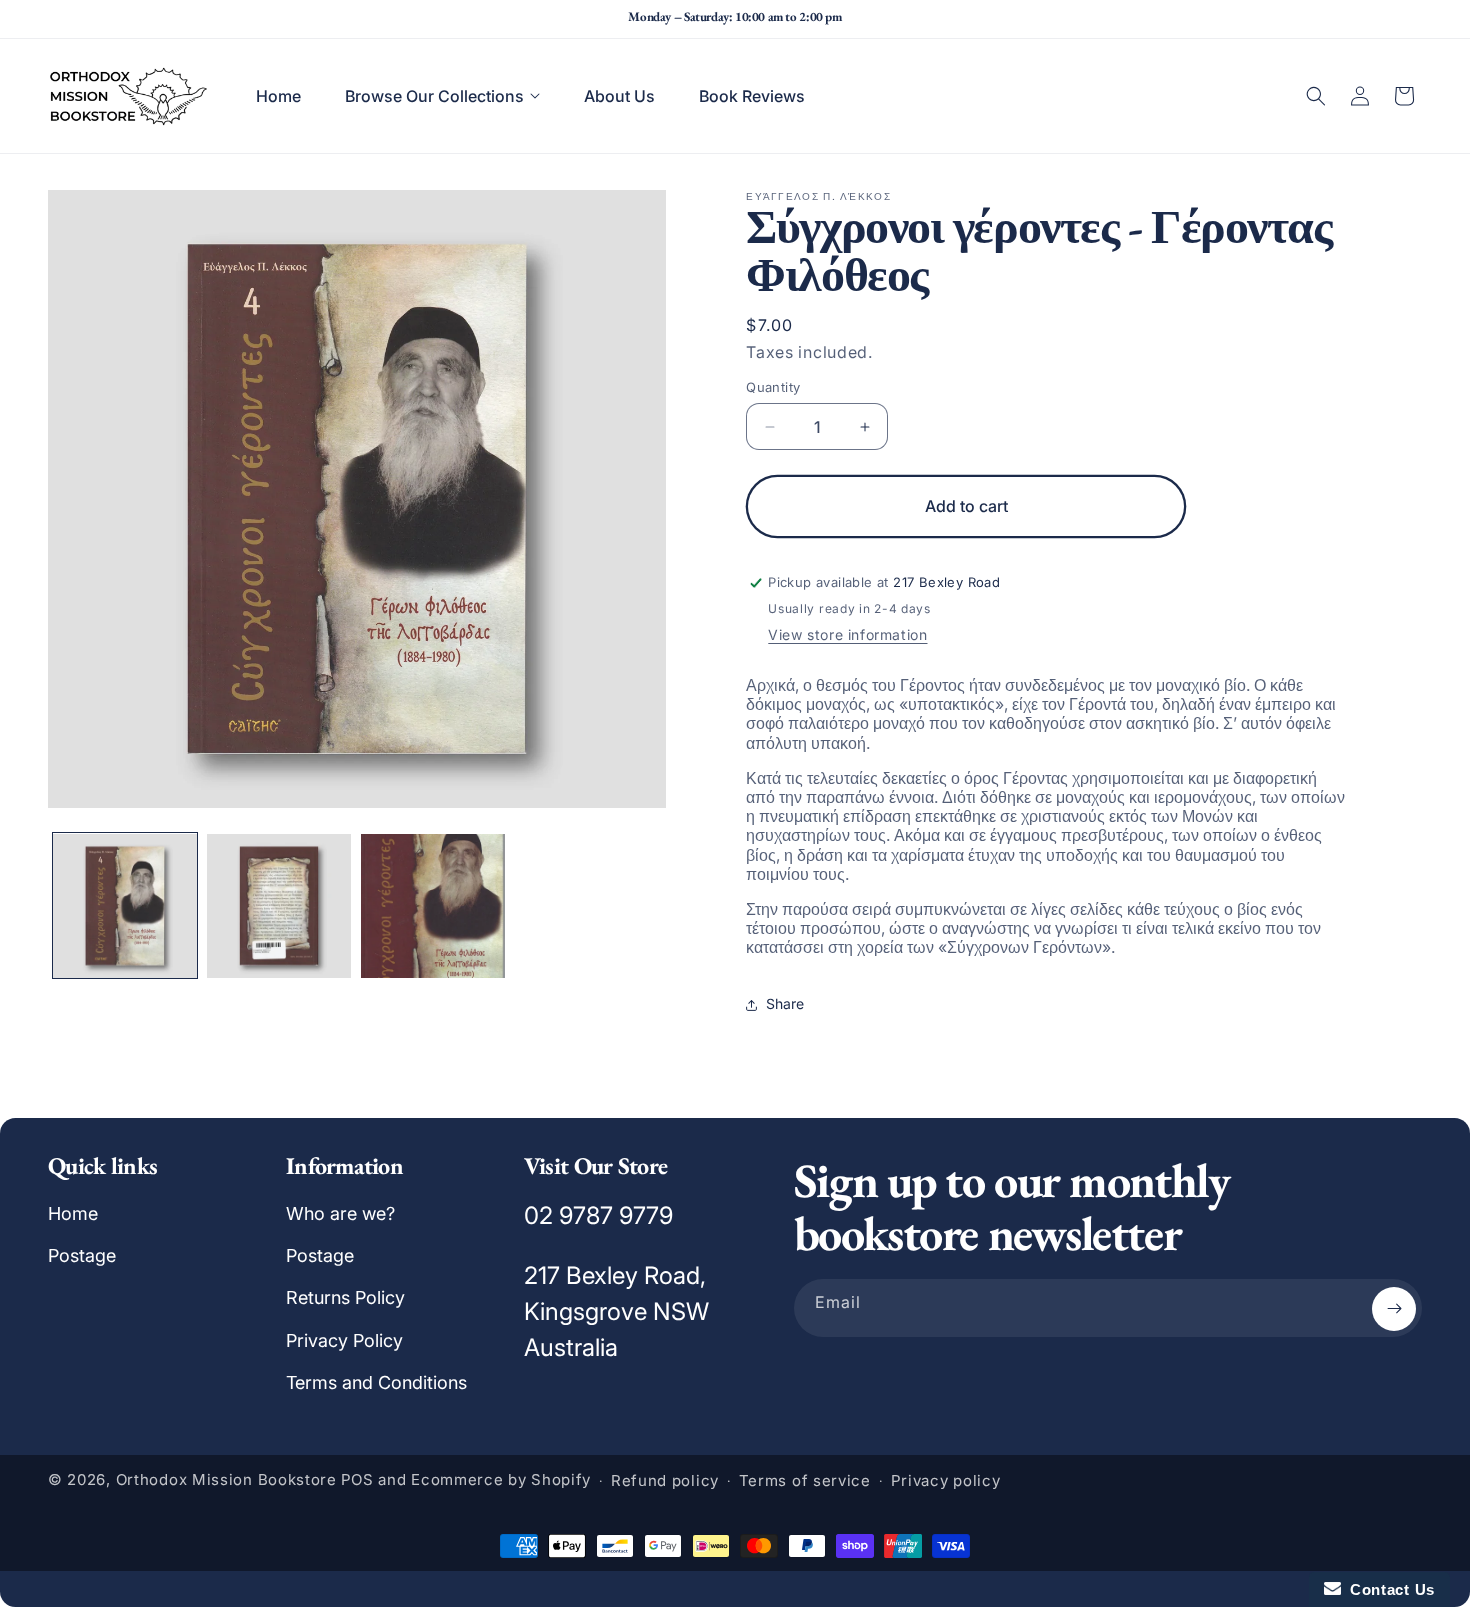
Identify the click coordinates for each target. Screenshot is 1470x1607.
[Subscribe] (1394, 1309)
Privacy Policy (344, 1340)
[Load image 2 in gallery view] (279, 906)
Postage (82, 1255)
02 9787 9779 (598, 1215)
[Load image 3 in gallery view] (433, 906)
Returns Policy (345, 1298)
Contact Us (1388, 1589)
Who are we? (340, 1213)
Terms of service (805, 1481)
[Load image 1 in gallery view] (125, 906)
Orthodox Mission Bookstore (226, 1480)
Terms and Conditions (376, 1383)
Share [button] (785, 1003)
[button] (442, 96)
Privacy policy (946, 1481)
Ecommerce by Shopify (501, 1480)
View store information (847, 634)
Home (73, 1213)
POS (357, 1480)
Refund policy (665, 1481)
